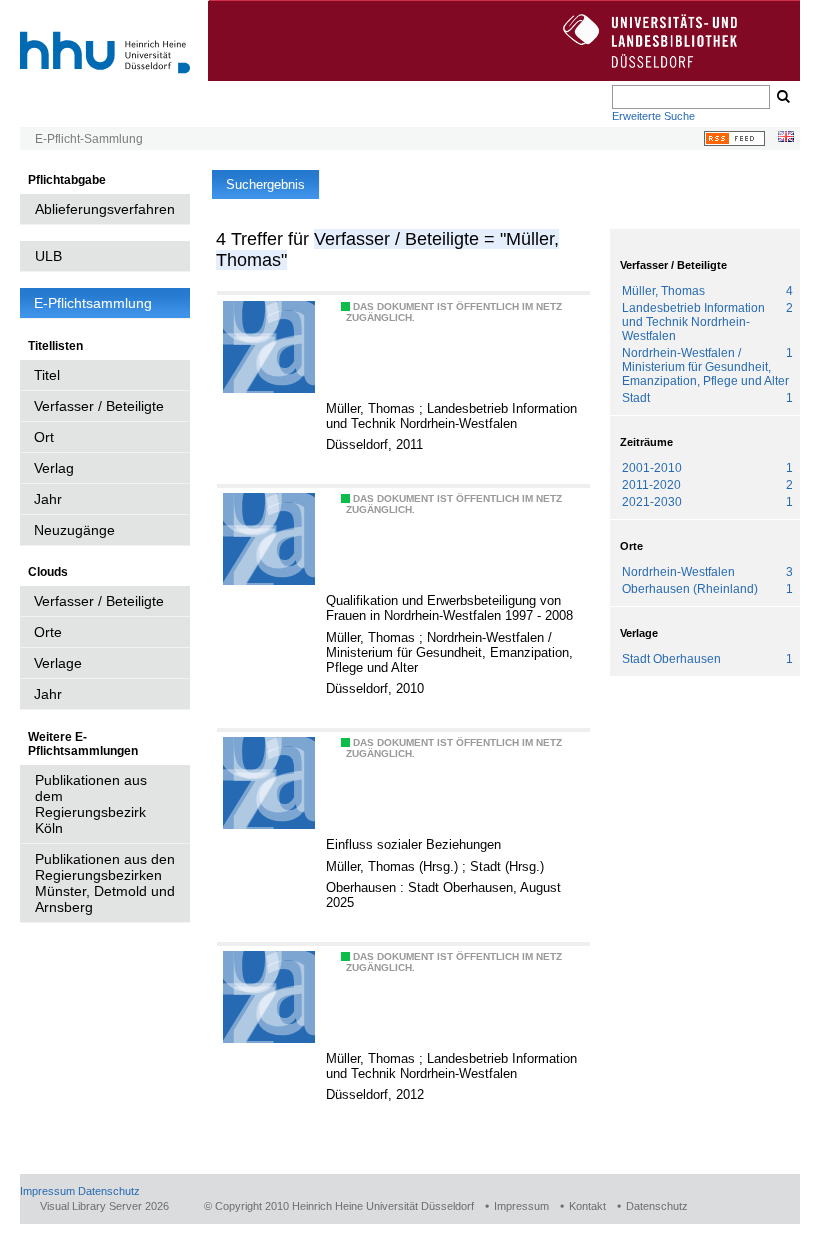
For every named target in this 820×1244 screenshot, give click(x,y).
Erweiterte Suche (653, 116)
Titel (47, 375)
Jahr (48, 499)
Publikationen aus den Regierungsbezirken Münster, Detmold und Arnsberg (105, 883)
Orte (48, 632)
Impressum (47, 1191)
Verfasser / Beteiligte (99, 406)
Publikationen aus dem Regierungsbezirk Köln (91, 804)
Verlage (58, 663)
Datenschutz (109, 1191)
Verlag (54, 468)
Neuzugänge (74, 530)
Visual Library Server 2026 (104, 1206)
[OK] (782, 97)
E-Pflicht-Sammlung (89, 139)
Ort (44, 437)
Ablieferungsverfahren (105, 209)
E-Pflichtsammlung (93, 303)
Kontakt (587, 1206)
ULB (48, 256)
